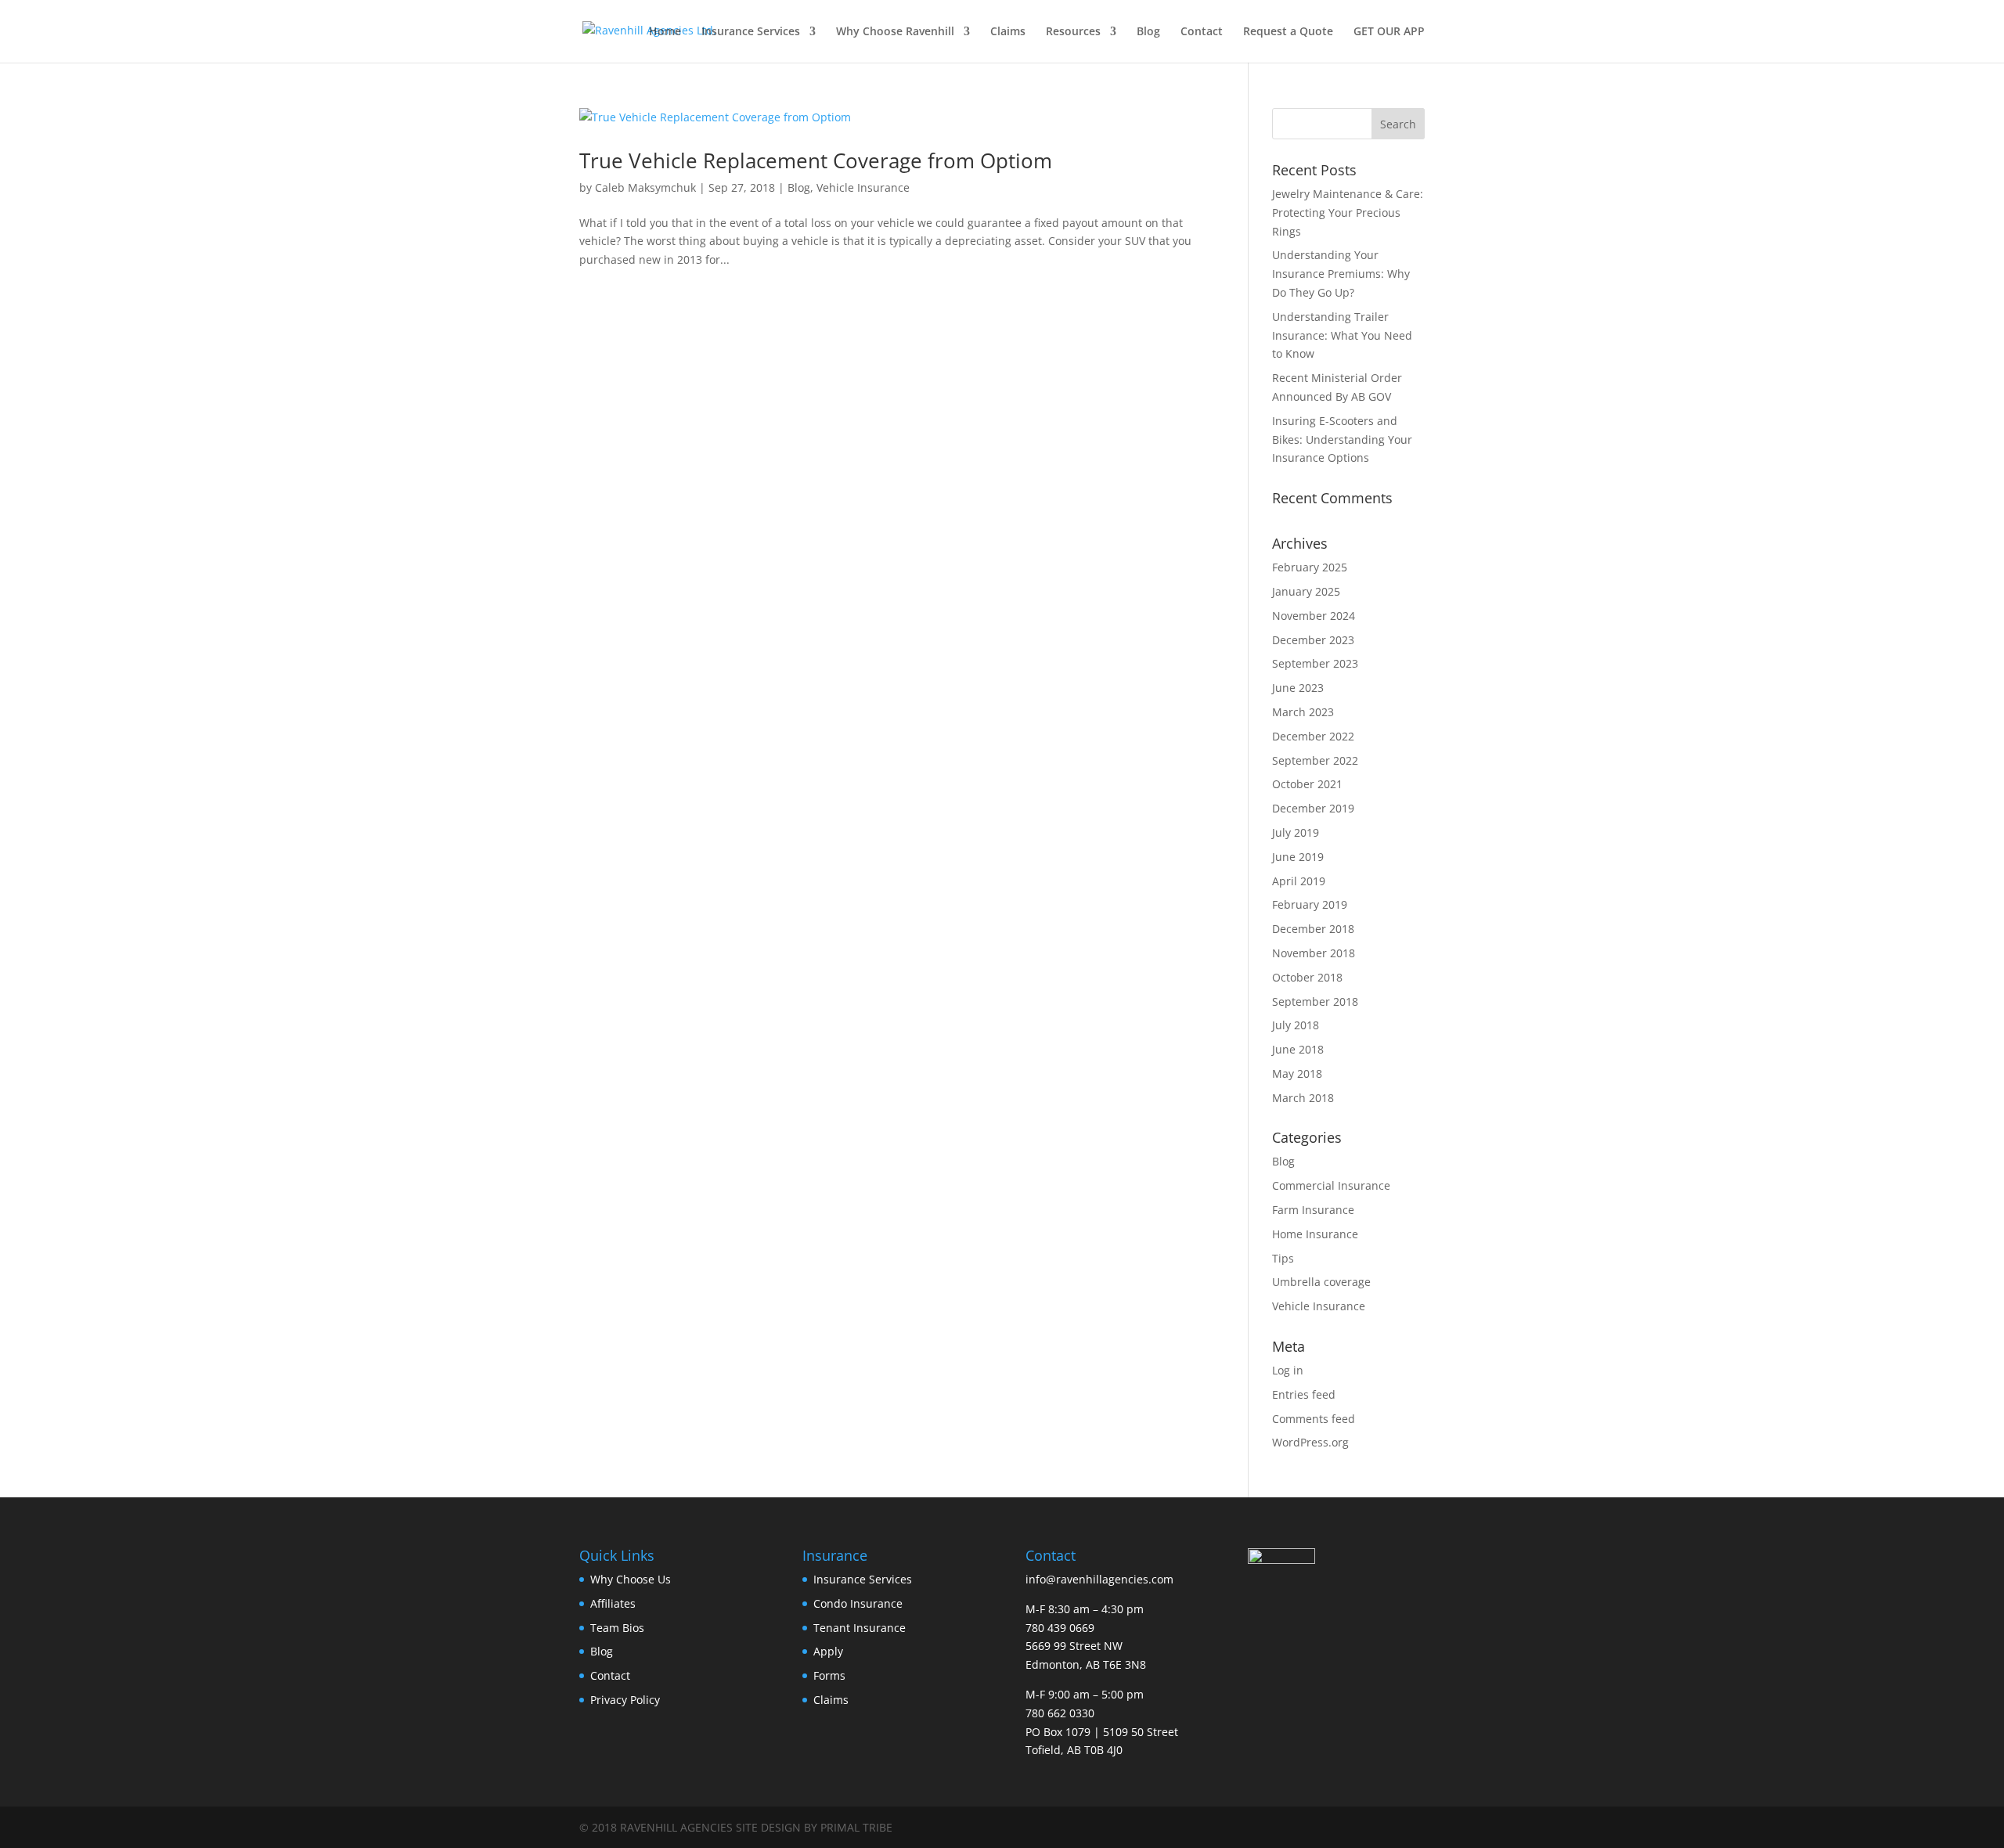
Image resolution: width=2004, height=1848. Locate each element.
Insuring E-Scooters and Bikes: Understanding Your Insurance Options (1342, 439)
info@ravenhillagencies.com (1099, 1579)
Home (665, 32)
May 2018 (1297, 1073)
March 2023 (1303, 712)
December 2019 (1313, 808)
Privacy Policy (625, 1700)
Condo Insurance (858, 1603)
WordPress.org (1310, 1442)
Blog (1148, 32)
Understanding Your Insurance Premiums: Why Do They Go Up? (1341, 274)
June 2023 (1298, 688)
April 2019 (1299, 881)
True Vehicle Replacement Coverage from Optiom (816, 160)
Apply (828, 1651)
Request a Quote (1288, 32)
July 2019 (1296, 832)
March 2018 (1303, 1098)
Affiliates (613, 1603)
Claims (1008, 32)
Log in (1288, 1370)
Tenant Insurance (860, 1628)
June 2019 (1298, 857)
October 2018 (1307, 977)
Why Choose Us (631, 1579)
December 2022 (1313, 736)
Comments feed (1314, 1419)
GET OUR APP (1389, 32)
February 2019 (1310, 904)
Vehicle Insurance (863, 187)
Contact (1202, 32)
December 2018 (1313, 929)
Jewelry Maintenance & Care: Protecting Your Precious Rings (1348, 213)
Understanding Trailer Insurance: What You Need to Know (1342, 335)
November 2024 (1314, 616)
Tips (1283, 1258)
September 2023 (1315, 663)
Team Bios (617, 1628)
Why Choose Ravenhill (895, 32)
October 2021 (1307, 784)
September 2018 (1315, 1001)
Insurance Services (751, 32)
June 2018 (1298, 1049)
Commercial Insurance (1331, 1185)
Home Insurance (1315, 1234)
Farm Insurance (1313, 1210)
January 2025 (1306, 591)
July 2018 (1296, 1025)
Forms (829, 1675)
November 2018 (1314, 953)
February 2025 (1310, 567)
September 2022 (1315, 760)
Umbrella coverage (1321, 1282)
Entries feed (1304, 1394)
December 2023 (1313, 640)
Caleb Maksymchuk (645, 187)
